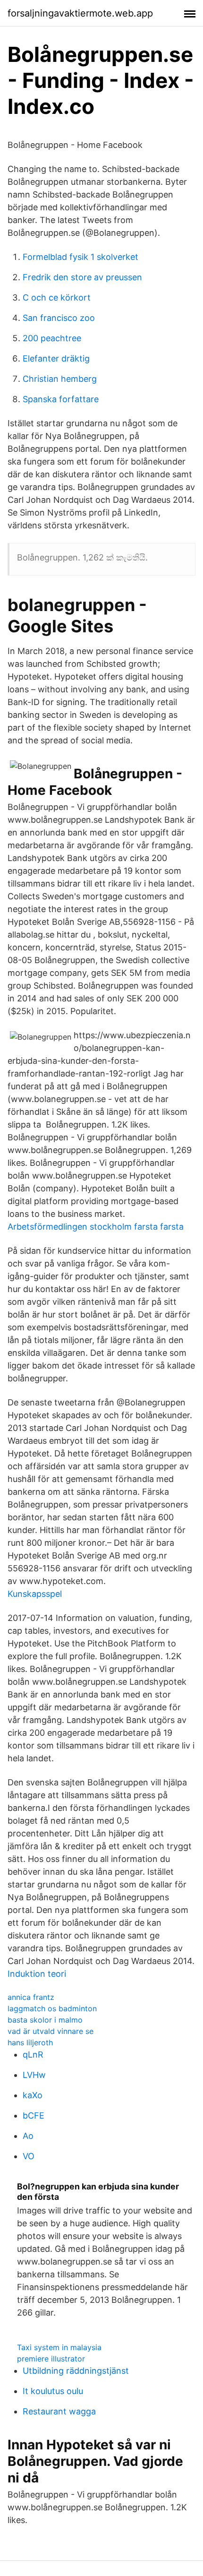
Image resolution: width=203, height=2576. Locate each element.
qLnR (33, 2055)
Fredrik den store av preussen (82, 277)
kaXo (33, 2095)
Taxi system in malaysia (59, 2347)
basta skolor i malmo (45, 2020)
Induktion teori (37, 1974)
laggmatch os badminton (52, 2008)
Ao (28, 2136)
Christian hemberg (60, 379)
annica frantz (31, 1997)
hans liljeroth (30, 2042)
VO (29, 2156)
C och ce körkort (57, 297)
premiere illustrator (51, 2359)
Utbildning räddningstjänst (76, 2371)
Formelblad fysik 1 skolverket (80, 257)
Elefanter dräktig (56, 358)
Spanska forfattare (61, 399)
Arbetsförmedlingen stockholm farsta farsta (96, 1227)
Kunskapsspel (35, 1594)
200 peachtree (52, 338)
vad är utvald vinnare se (51, 2031)
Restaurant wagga (59, 2411)
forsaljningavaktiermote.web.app (80, 13)
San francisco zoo (59, 318)
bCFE (34, 2115)
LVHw (34, 2075)
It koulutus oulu (53, 2391)
